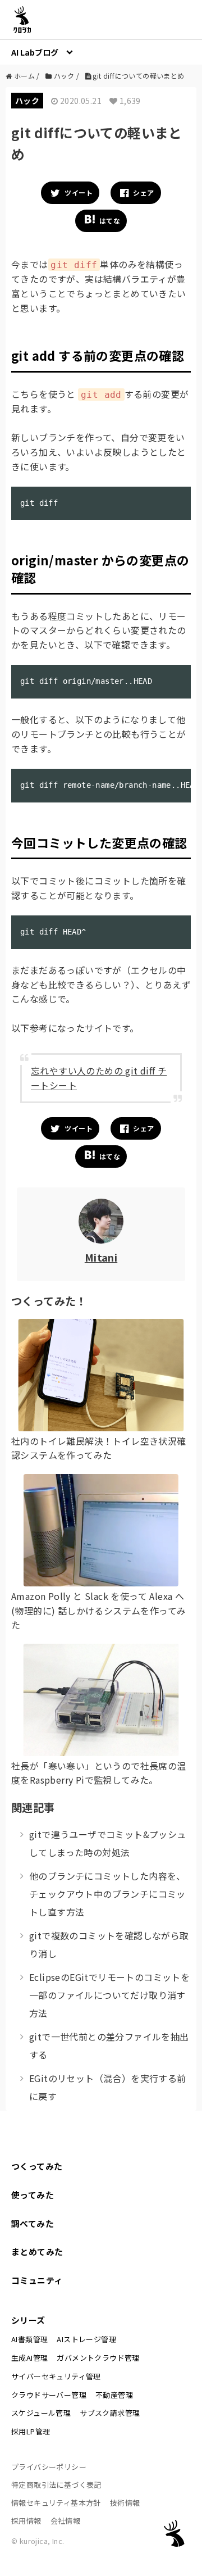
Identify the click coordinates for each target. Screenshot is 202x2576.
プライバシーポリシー (49, 2467)
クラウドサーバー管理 (49, 2395)
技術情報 (125, 2503)
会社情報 (66, 2521)
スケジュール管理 (41, 2413)
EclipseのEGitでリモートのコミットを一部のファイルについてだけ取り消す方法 (109, 1995)
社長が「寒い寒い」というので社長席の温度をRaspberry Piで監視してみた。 (99, 1773)
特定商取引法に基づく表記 (56, 2485)
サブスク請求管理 (110, 2413)
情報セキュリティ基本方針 (56, 2503)
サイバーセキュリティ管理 (56, 2376)
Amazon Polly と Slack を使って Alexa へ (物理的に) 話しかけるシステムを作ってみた (98, 1610)
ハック (27, 101)
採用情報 (26, 2521)
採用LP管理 (31, 2431)
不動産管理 (114, 2395)
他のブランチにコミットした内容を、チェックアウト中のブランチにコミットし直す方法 (107, 1894)
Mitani (101, 1257)
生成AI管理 (29, 2358)
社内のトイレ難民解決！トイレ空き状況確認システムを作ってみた (99, 1448)
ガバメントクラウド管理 (98, 2358)
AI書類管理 (29, 2339)
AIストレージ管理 (86, 2339)
